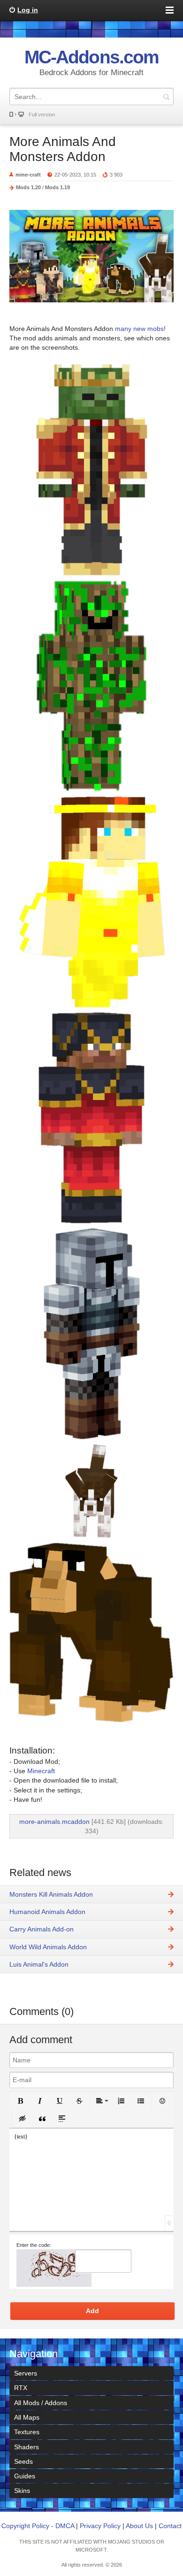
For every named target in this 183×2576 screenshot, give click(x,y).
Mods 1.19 (57, 187)
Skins (22, 2491)
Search (166, 96)
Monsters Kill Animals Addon (51, 1894)
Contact (170, 2526)
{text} (21, 2137)
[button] (20, 2101)
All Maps (27, 2417)
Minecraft (41, 1771)
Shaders (27, 2447)
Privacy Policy (100, 2526)
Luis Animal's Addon (39, 1964)
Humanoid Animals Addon (47, 1912)
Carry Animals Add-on (42, 1929)
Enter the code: (34, 2245)
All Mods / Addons (41, 2403)
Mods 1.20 (28, 187)
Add (92, 2311)
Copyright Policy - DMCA (38, 2526)
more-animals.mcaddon (54, 1822)
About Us (139, 2526)
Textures (27, 2432)
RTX (21, 2388)
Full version (42, 115)
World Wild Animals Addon (48, 1947)
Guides (25, 2476)
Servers (26, 2373)
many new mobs (138, 329)
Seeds (23, 2461)
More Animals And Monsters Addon (63, 149)
